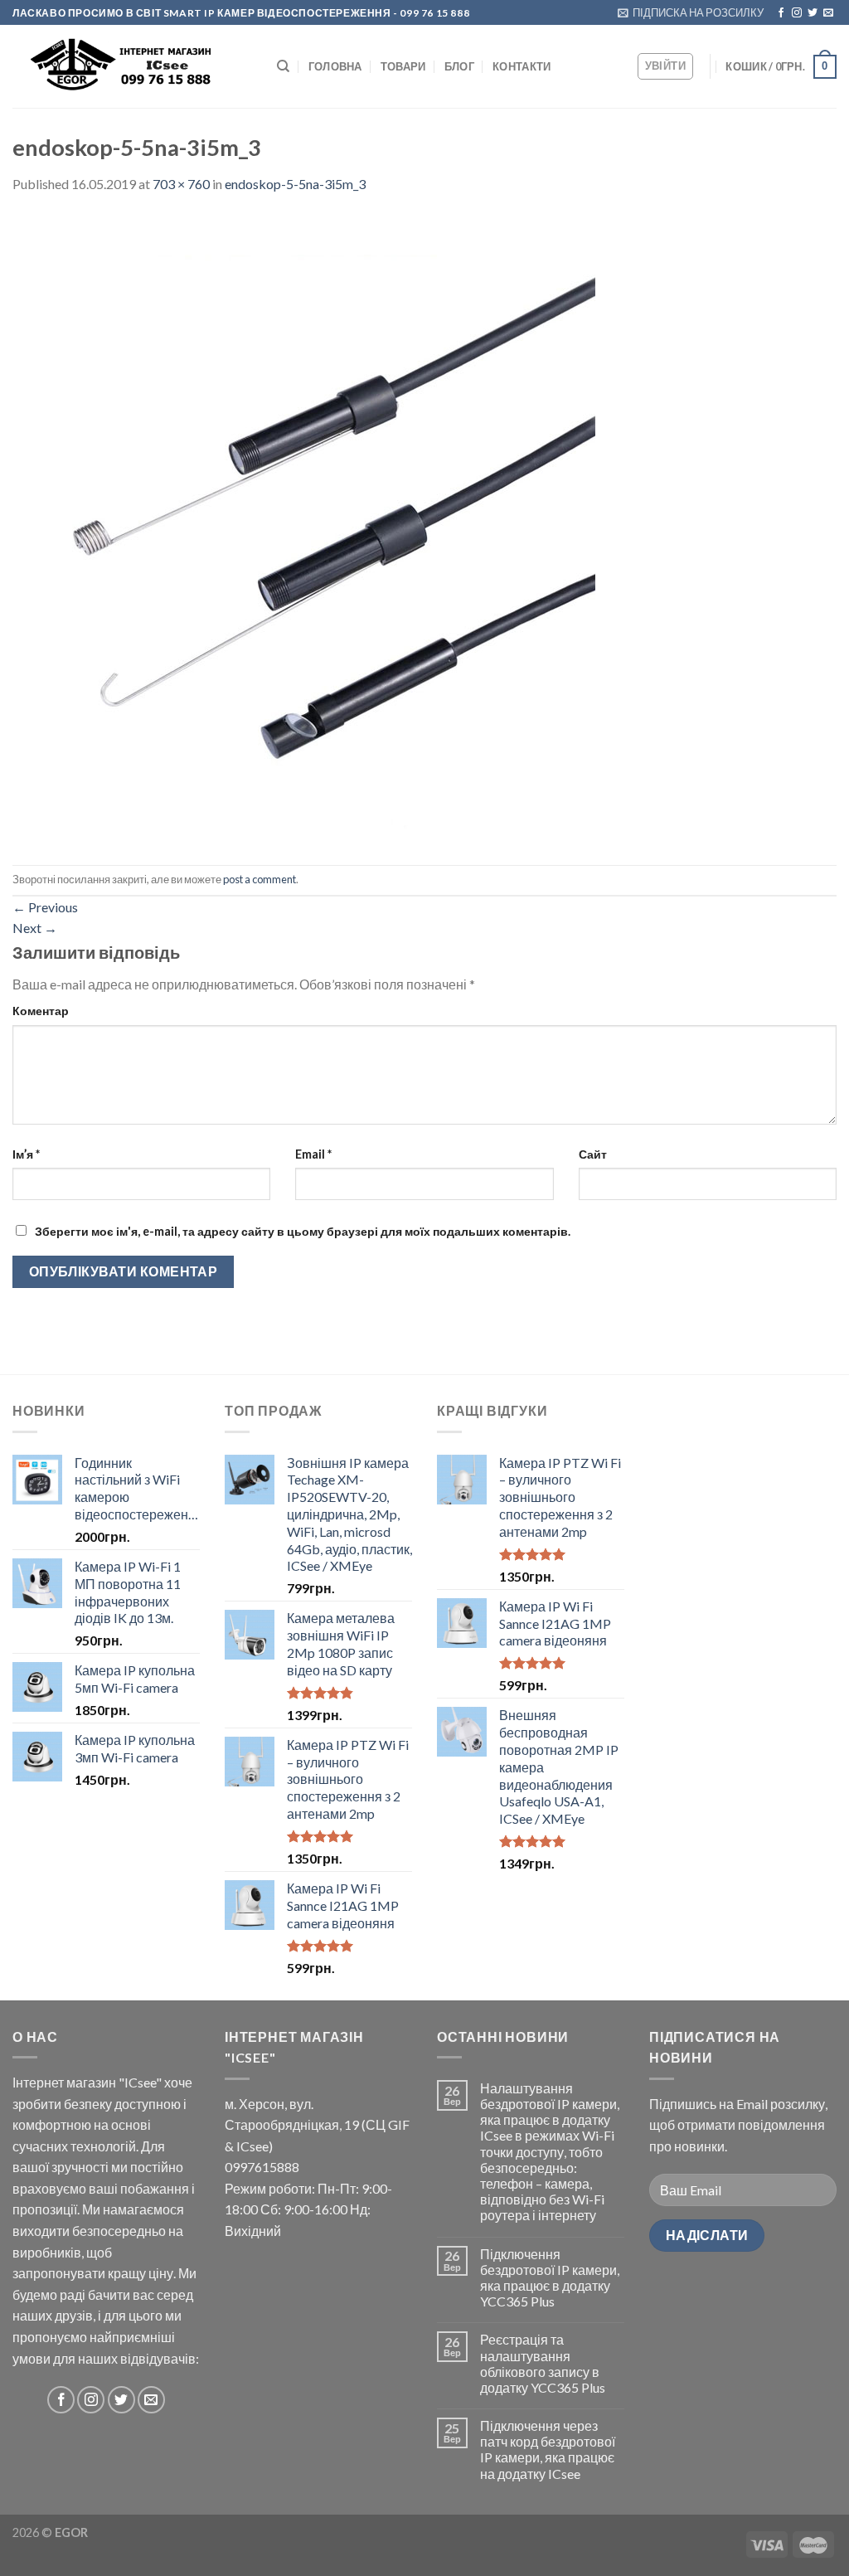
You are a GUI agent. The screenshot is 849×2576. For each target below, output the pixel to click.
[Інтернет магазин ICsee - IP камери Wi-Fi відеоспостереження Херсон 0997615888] (132, 67)
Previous (45, 907)
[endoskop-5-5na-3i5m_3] (304, 528)
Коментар (41, 1011)
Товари (403, 66)
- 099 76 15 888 (431, 13)
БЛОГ (459, 66)
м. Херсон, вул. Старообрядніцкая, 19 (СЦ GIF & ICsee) (317, 2125)
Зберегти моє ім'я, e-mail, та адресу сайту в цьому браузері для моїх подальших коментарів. (303, 1231)
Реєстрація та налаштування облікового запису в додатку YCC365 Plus (543, 2363)
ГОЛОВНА (335, 66)
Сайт (593, 1154)
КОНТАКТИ (522, 66)
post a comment (260, 879)
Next (35, 928)
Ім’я (26, 1154)
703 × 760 (181, 184)
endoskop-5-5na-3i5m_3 (295, 184)
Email (313, 1154)
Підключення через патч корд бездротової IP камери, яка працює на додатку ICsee (548, 2450)
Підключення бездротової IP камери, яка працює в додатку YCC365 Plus (550, 2278)
